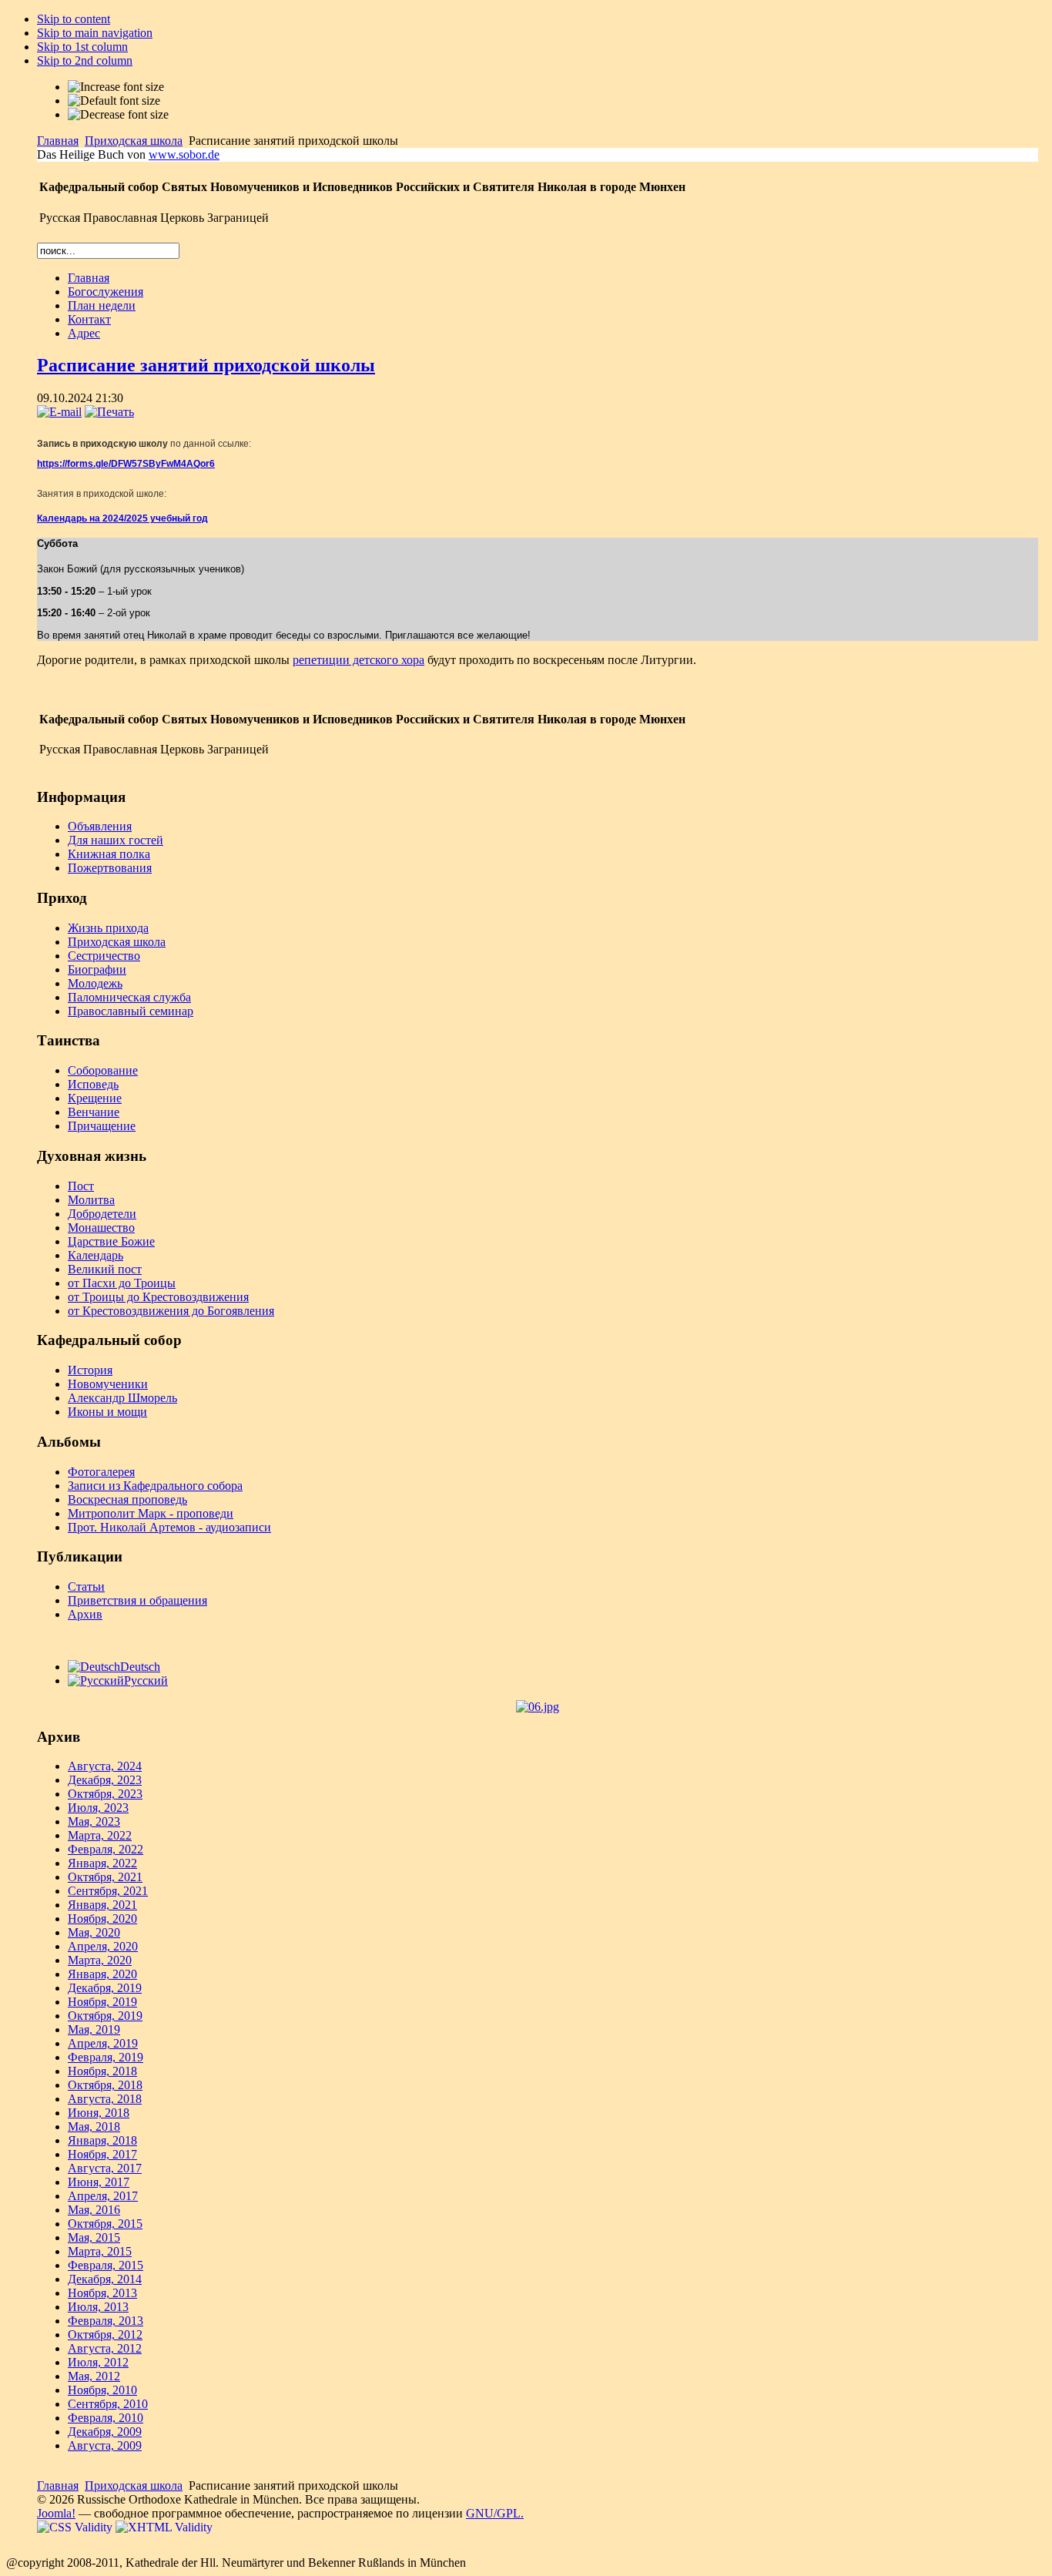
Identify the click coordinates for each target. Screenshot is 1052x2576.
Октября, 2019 (105, 2016)
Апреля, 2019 (103, 2043)
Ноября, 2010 (102, 2390)
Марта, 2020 (100, 1960)
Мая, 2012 (94, 2376)
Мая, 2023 (94, 1821)
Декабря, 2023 (105, 1780)
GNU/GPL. (495, 2513)
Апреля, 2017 (103, 2196)
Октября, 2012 (105, 2334)
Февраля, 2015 (106, 2265)
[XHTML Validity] (164, 2527)
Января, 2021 (102, 1905)
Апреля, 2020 (103, 1946)
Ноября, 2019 (102, 2002)
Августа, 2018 (105, 2099)
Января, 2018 (102, 2140)
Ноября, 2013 (102, 2293)
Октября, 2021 (105, 1877)
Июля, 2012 (98, 2362)
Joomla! (56, 2513)
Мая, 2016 (94, 2210)
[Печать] (109, 412)
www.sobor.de (184, 154)
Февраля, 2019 (106, 2057)
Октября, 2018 (105, 2085)
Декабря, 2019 (105, 1988)
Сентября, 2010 (108, 2404)
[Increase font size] (116, 87)
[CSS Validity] (76, 2527)
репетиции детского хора (358, 660)
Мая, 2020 (94, 1932)
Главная (58, 141)
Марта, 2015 (100, 2251)
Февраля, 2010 (106, 2418)
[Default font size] (114, 101)
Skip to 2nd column (85, 60)
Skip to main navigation (95, 33)
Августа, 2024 (105, 1766)
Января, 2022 (102, 1863)
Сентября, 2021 (108, 1891)
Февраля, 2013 (106, 2321)
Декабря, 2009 (105, 2432)
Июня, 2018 (99, 2113)
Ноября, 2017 (102, 2154)
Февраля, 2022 (106, 1849)
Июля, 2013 (98, 2307)
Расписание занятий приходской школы (206, 365)
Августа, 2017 (105, 2168)
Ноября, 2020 (102, 1919)
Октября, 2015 (105, 2224)
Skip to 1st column (82, 47)
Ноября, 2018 (102, 2071)
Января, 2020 (102, 1974)
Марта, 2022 (100, 1835)
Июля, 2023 (98, 1808)
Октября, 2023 (105, 1794)
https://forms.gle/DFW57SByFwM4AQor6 (126, 464)
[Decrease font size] (118, 115)
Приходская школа (134, 141)
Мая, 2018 (94, 2127)
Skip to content (74, 19)
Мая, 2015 (94, 2237)
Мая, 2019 (94, 2029)
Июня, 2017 (99, 2182)
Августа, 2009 (105, 2445)
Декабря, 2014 (105, 2279)
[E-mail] (59, 412)
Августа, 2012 (105, 2348)
